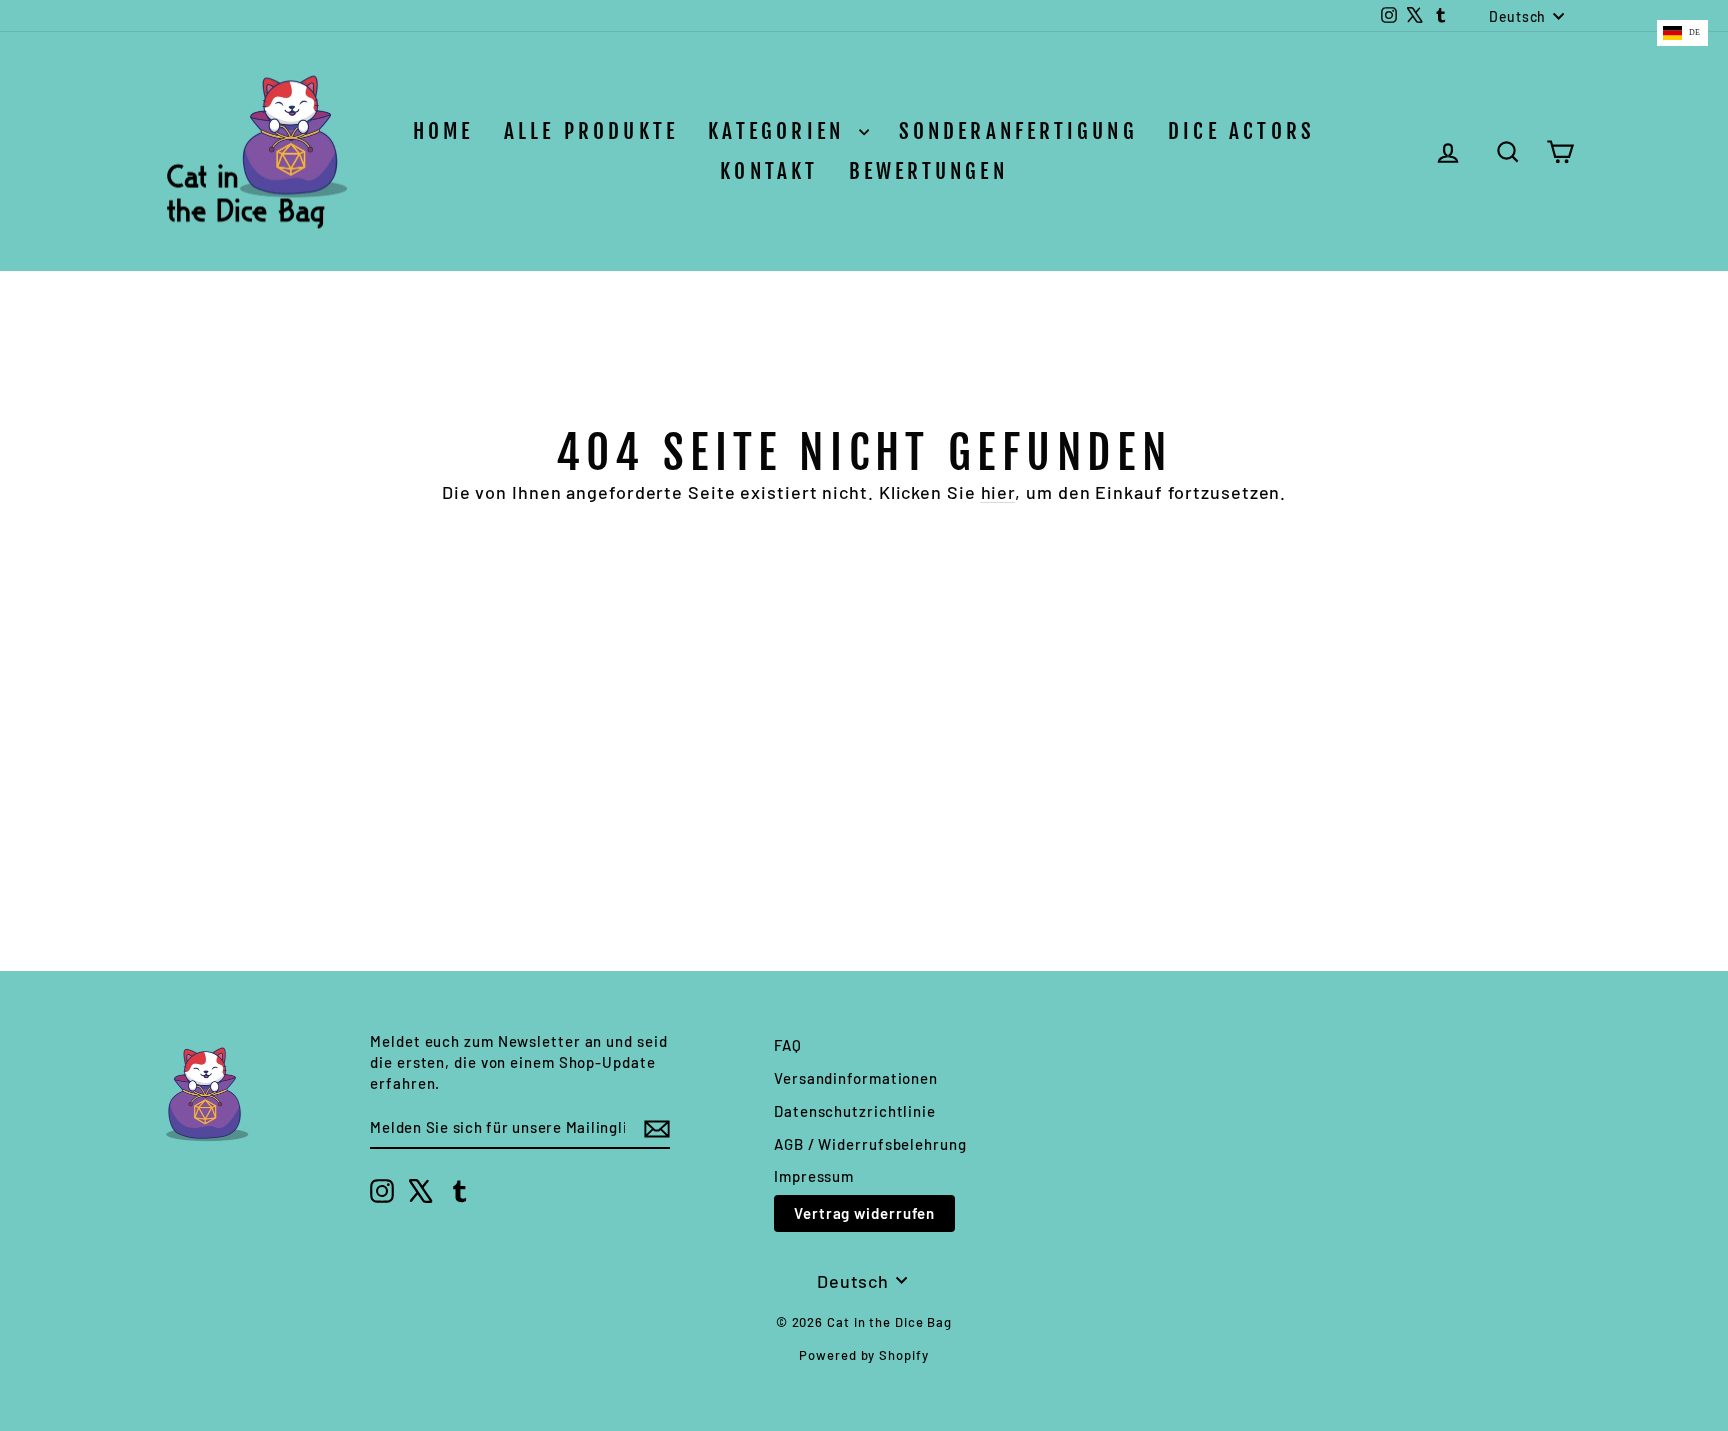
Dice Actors (1241, 131)
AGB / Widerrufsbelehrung (870, 1144)
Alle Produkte (591, 131)
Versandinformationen (856, 1078)
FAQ (788, 1045)
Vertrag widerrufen (864, 1213)
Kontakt (769, 171)
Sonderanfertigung (1018, 131)
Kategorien (780, 131)
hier (998, 492)
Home (443, 131)
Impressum (814, 1176)
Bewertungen (928, 171)
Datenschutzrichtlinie (855, 1111)
